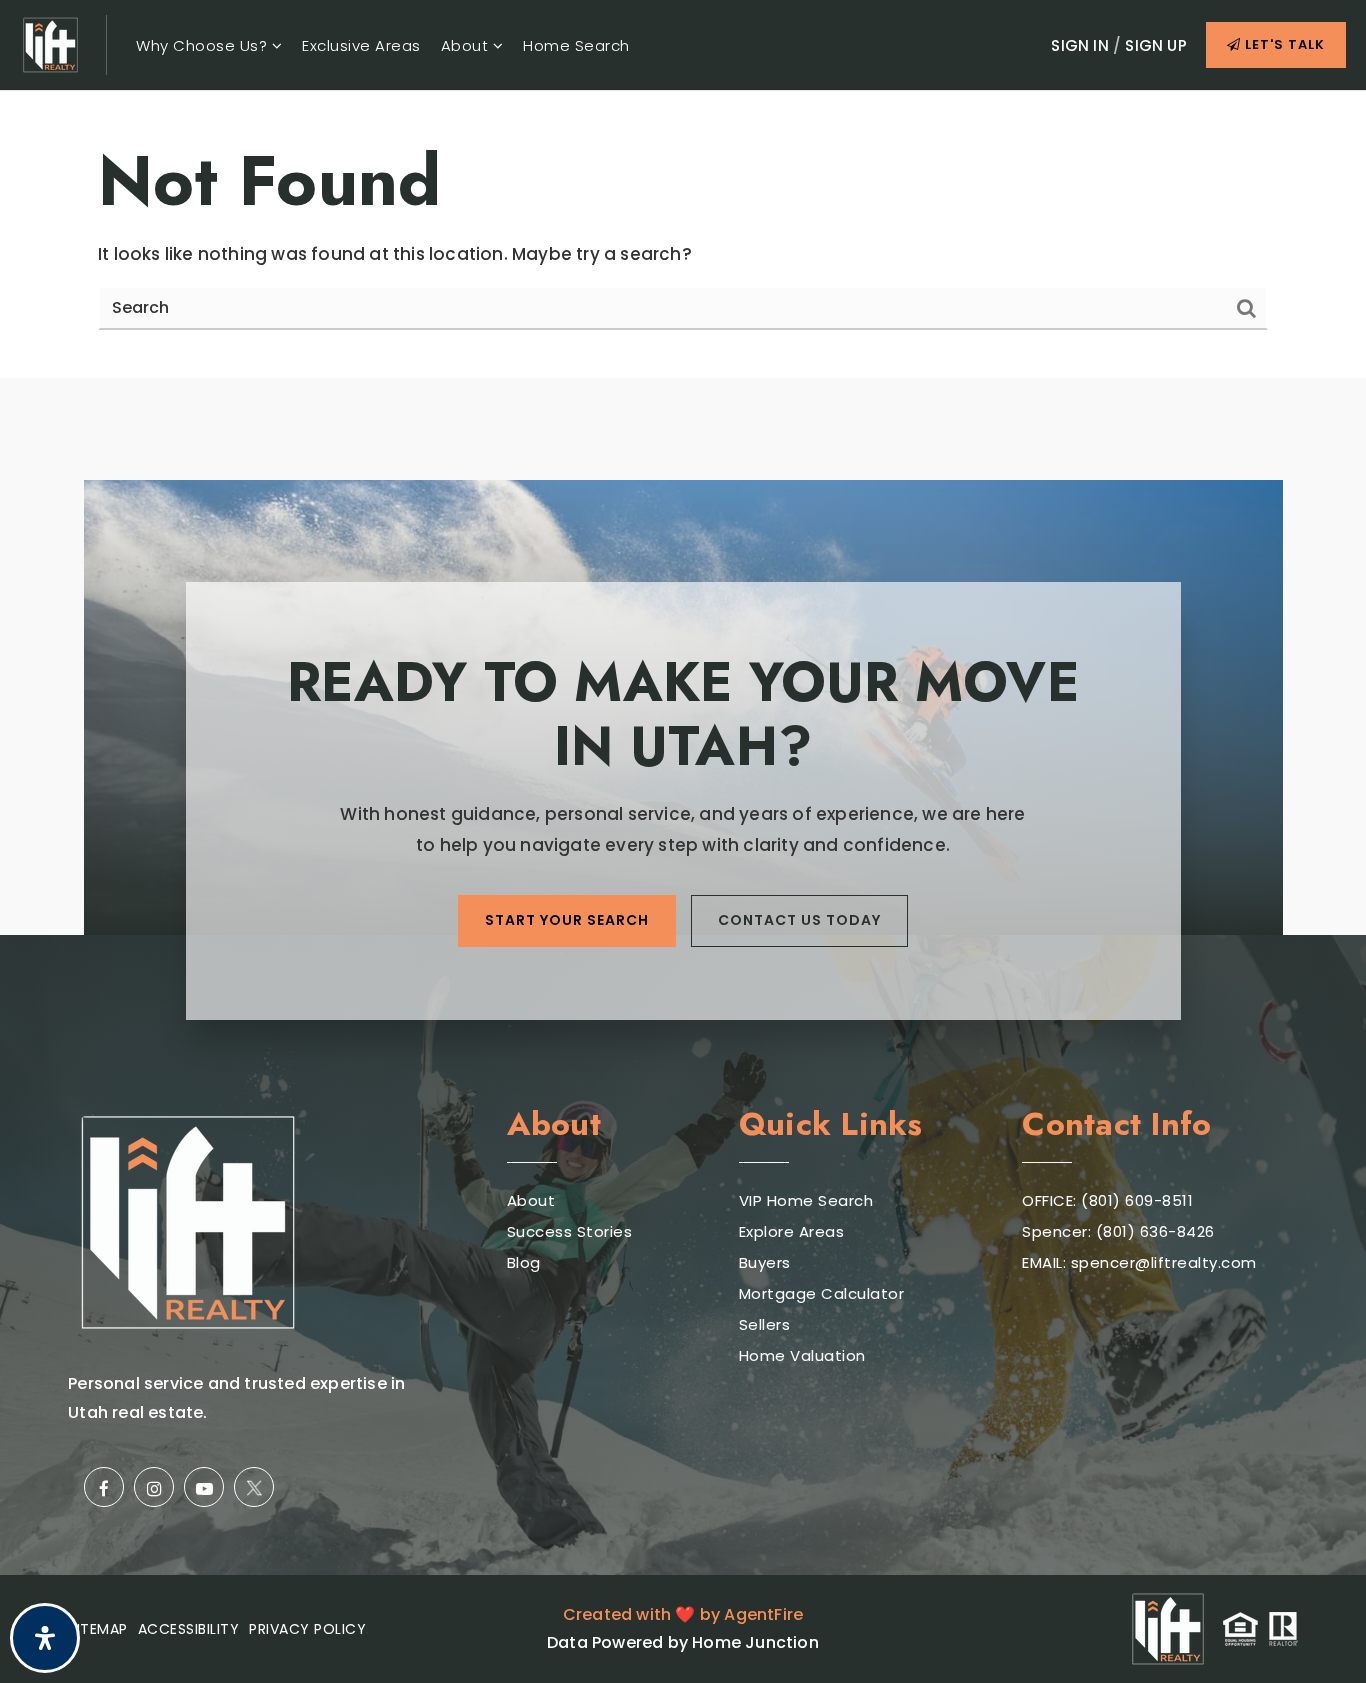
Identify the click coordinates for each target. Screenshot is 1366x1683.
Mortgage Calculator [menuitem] (822, 1293)
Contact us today (799, 920)
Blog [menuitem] (524, 1262)
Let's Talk (1283, 44)
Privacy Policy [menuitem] (307, 1629)
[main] (683, 234)
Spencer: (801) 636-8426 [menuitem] (1118, 1231)
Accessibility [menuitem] (189, 1629)
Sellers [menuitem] (765, 1324)
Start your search (567, 920)
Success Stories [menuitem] (570, 1231)
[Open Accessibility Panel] (45, 1638)
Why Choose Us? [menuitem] (204, 45)
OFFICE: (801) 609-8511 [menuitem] (1107, 1200)
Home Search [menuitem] (576, 45)
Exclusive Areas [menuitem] (361, 45)
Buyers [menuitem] (765, 1262)
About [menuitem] (467, 45)
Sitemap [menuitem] (98, 1629)
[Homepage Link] (50, 44)
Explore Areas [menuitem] (792, 1231)
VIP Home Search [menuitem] (806, 1200)
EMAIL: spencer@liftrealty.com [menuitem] (1139, 1262)
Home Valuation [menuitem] (802, 1355)
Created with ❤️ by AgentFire (683, 1614)
